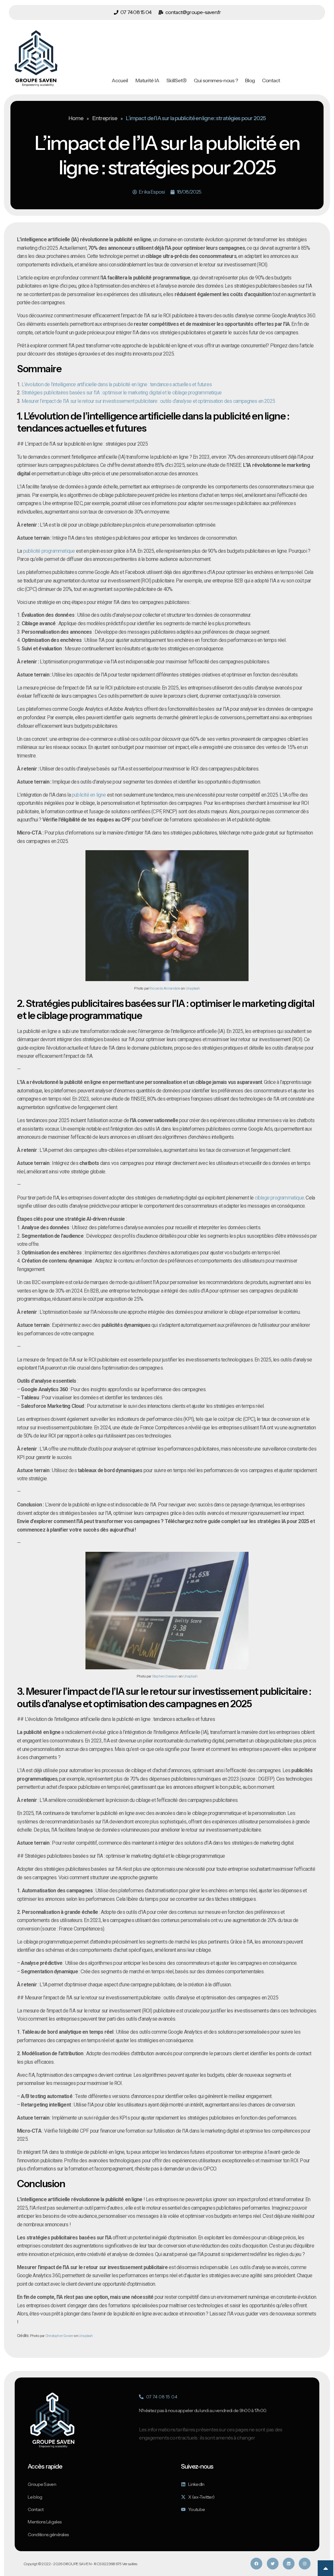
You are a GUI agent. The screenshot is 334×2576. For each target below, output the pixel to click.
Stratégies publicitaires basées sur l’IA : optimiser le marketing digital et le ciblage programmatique (121, 393)
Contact (271, 80)
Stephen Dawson (165, 1676)
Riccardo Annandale (165, 988)
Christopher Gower (59, 2336)
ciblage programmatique (279, 1198)
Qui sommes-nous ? (216, 80)
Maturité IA (147, 80)
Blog (250, 80)
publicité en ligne (89, 795)
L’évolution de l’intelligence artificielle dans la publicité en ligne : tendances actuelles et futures (117, 384)
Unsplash (193, 988)
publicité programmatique (49, 551)
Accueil (120, 80)
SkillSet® (176, 80)
